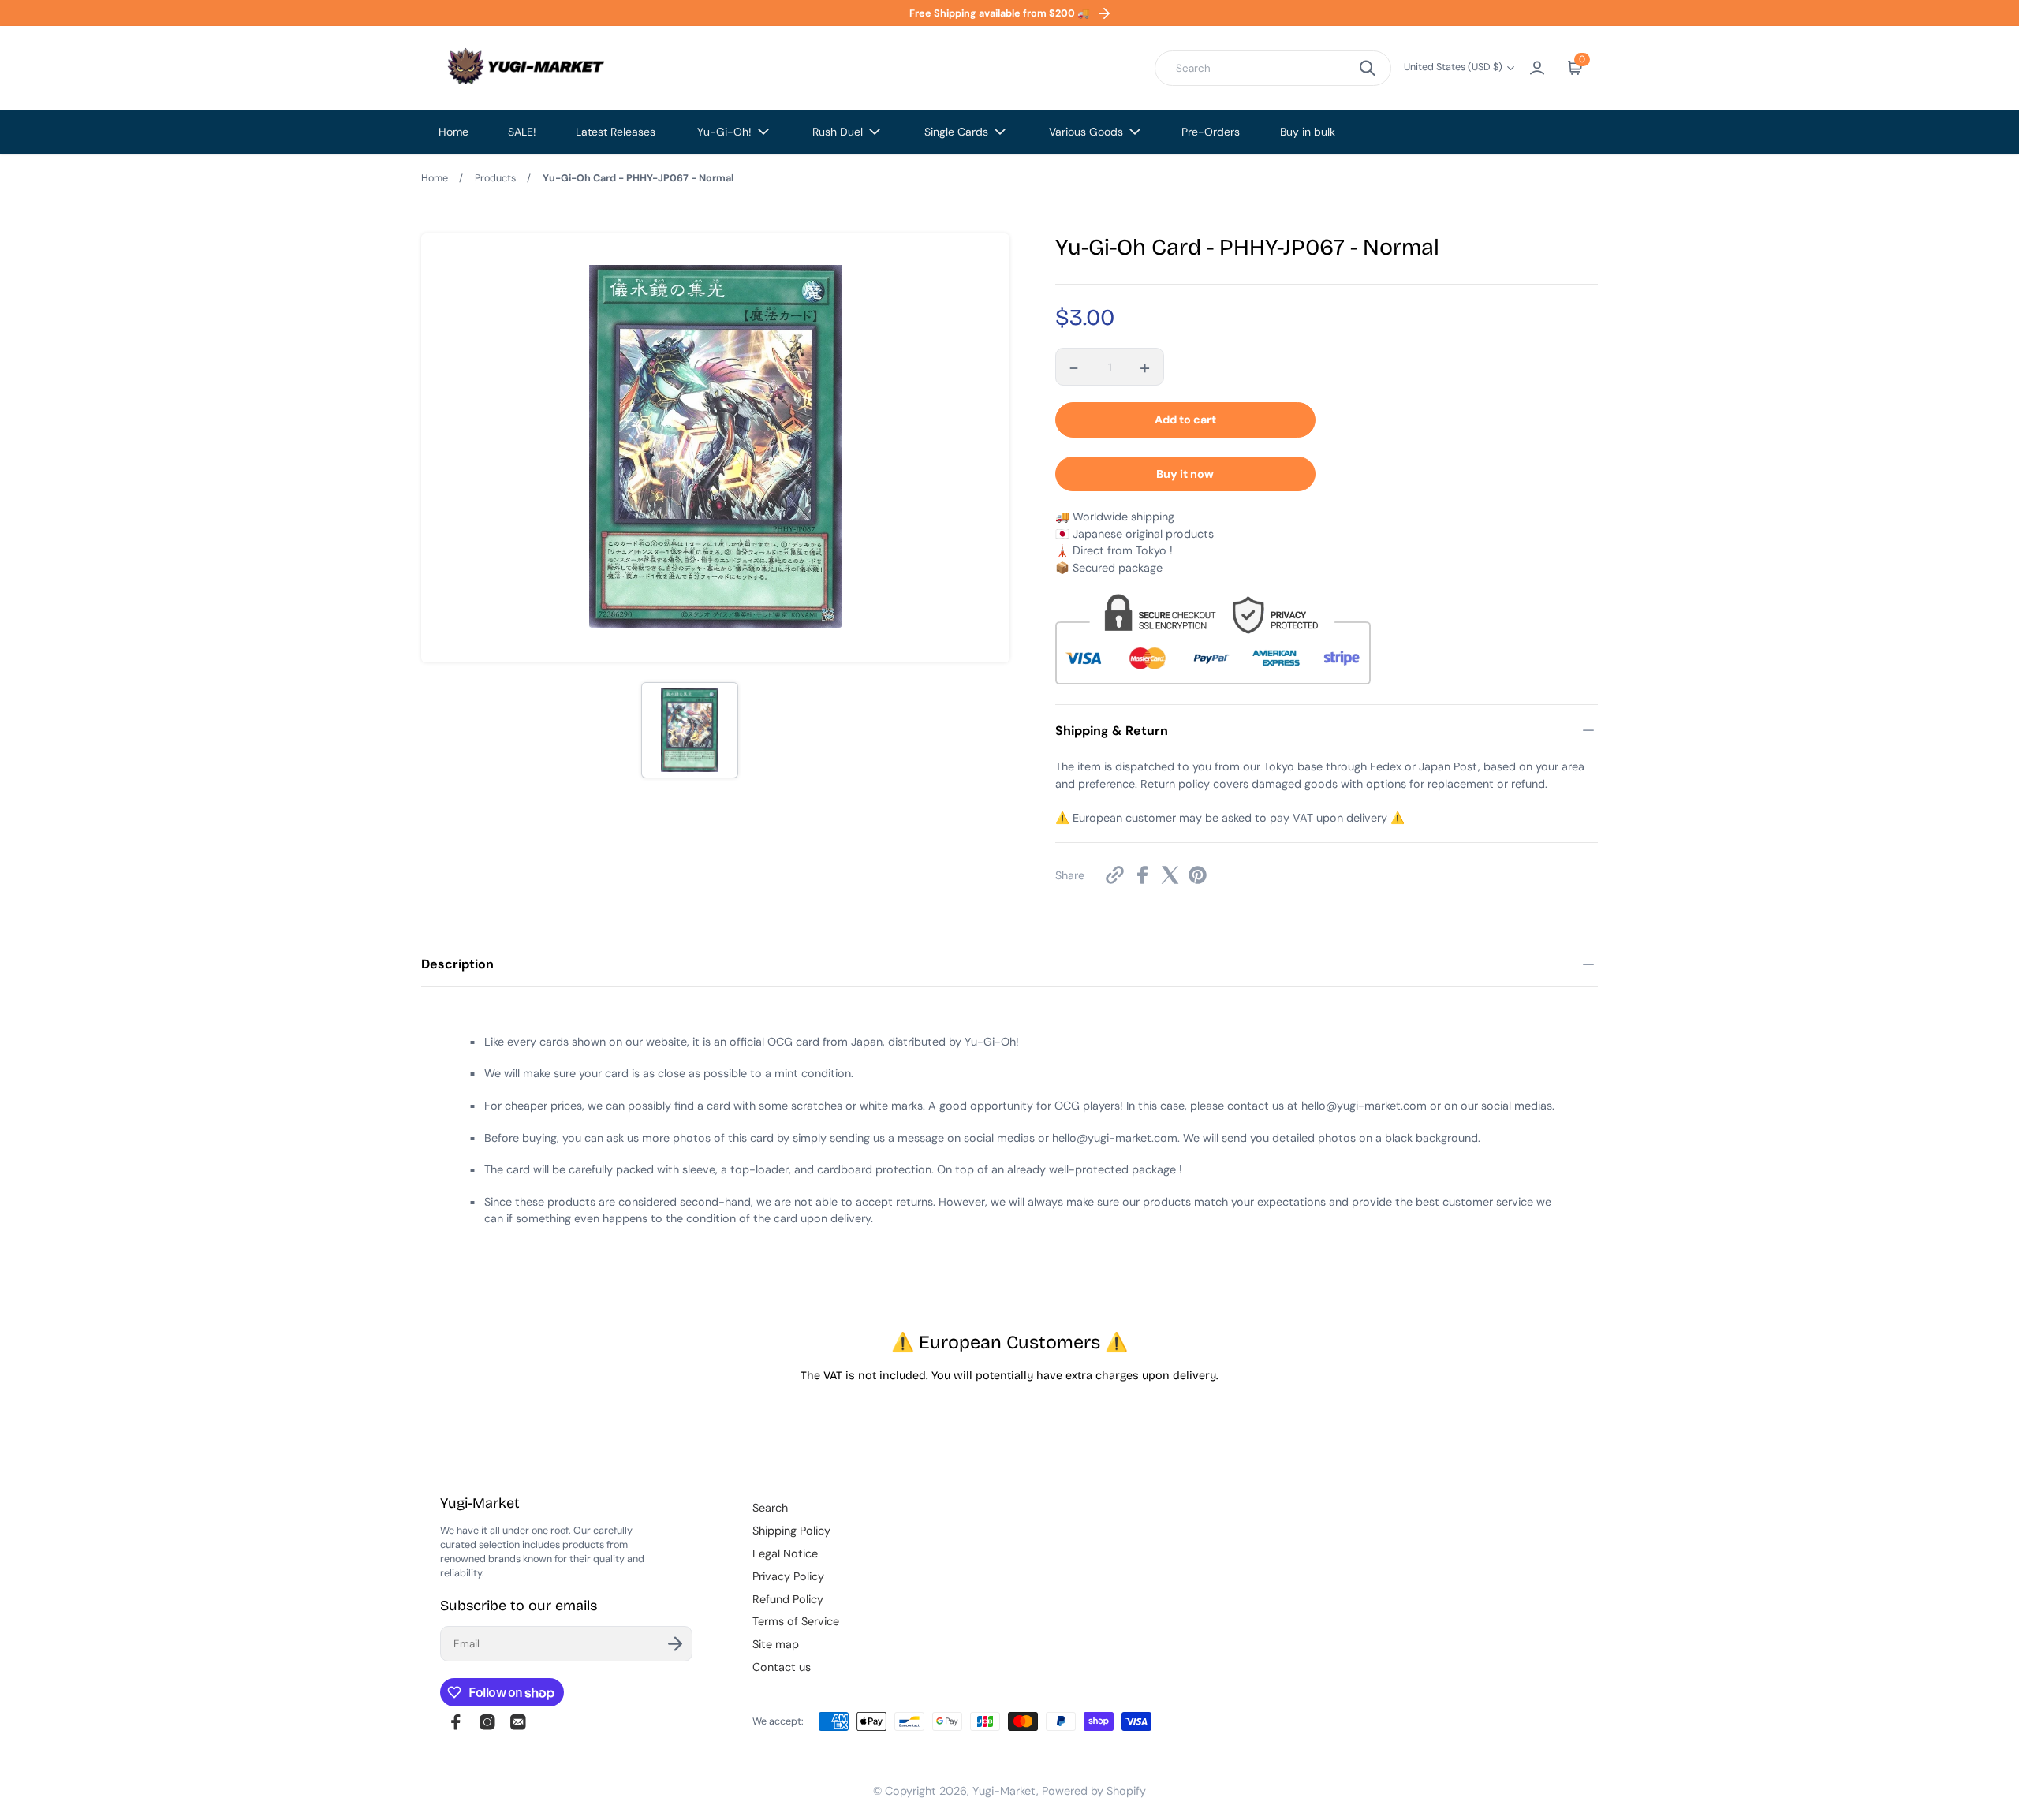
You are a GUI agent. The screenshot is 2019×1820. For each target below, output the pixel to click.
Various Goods (1086, 132)
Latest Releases (616, 132)
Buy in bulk (1308, 132)
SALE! (522, 132)
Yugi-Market (1004, 1791)
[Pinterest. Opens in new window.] (1198, 875)
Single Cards (956, 132)
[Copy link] (1115, 875)
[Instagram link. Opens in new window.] (487, 1722)
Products (495, 178)
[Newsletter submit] (675, 1644)
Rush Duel (838, 132)
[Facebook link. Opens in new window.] (456, 1722)
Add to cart (1185, 420)
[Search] (1368, 68)
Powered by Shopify (1094, 1791)
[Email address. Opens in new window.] (518, 1722)
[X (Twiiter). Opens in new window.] (1170, 875)
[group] (689, 730)
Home (453, 132)
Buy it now (1185, 474)
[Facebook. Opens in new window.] (1142, 875)
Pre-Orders (1211, 132)
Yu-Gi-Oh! (724, 132)
